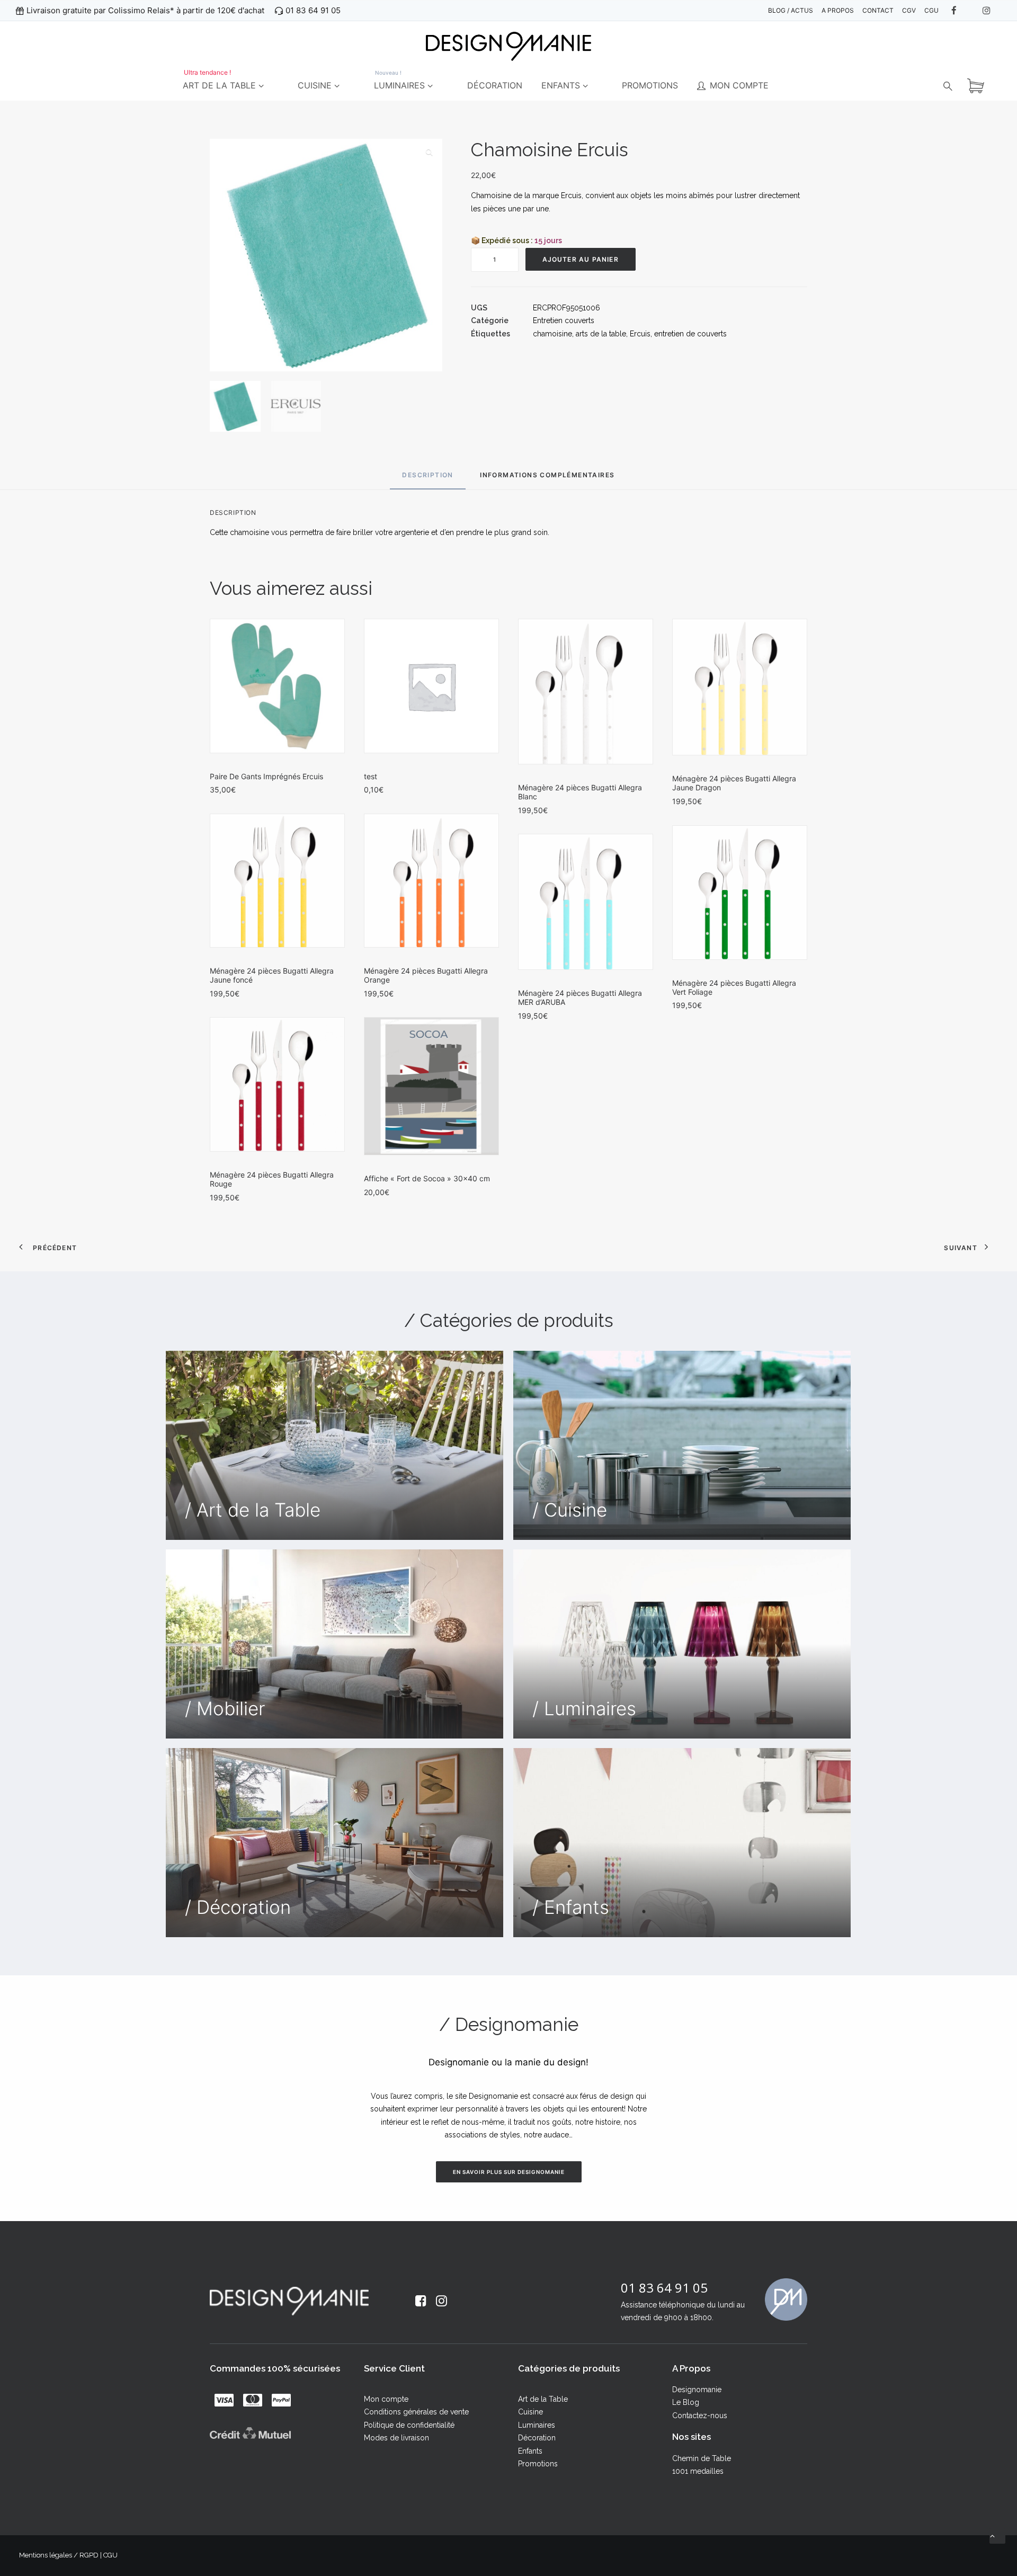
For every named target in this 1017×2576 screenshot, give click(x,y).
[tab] (547, 479)
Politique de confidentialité (409, 2425)
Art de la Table (543, 2399)
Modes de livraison (396, 2438)
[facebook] (961, 11)
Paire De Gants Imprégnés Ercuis (266, 776)
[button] (429, 152)
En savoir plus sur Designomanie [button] (509, 2172)
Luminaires (537, 2425)
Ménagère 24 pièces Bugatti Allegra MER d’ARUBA (580, 997)
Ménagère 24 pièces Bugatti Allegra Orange (426, 975)
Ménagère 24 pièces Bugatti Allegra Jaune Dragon (734, 783)
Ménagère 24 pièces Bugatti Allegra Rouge (272, 1179)
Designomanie (697, 2390)
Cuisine (530, 2412)
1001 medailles (698, 2471)
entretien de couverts (690, 334)
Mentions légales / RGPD (59, 2555)
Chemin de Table (702, 2458)
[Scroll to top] (997, 2535)
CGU (110, 2555)
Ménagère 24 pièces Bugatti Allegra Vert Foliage (734, 987)
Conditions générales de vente (416, 2412)
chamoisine (552, 334)
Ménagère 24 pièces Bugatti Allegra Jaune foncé (272, 975)
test (371, 776)
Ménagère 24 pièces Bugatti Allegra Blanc (580, 792)
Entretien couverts (564, 320)
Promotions (538, 2464)
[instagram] (992, 11)
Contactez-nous (700, 2415)
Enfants (530, 2451)
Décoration (537, 2438)
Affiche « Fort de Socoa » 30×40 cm (427, 1178)
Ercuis (640, 334)
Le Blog (686, 2402)
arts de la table (601, 334)
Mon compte (386, 2399)
